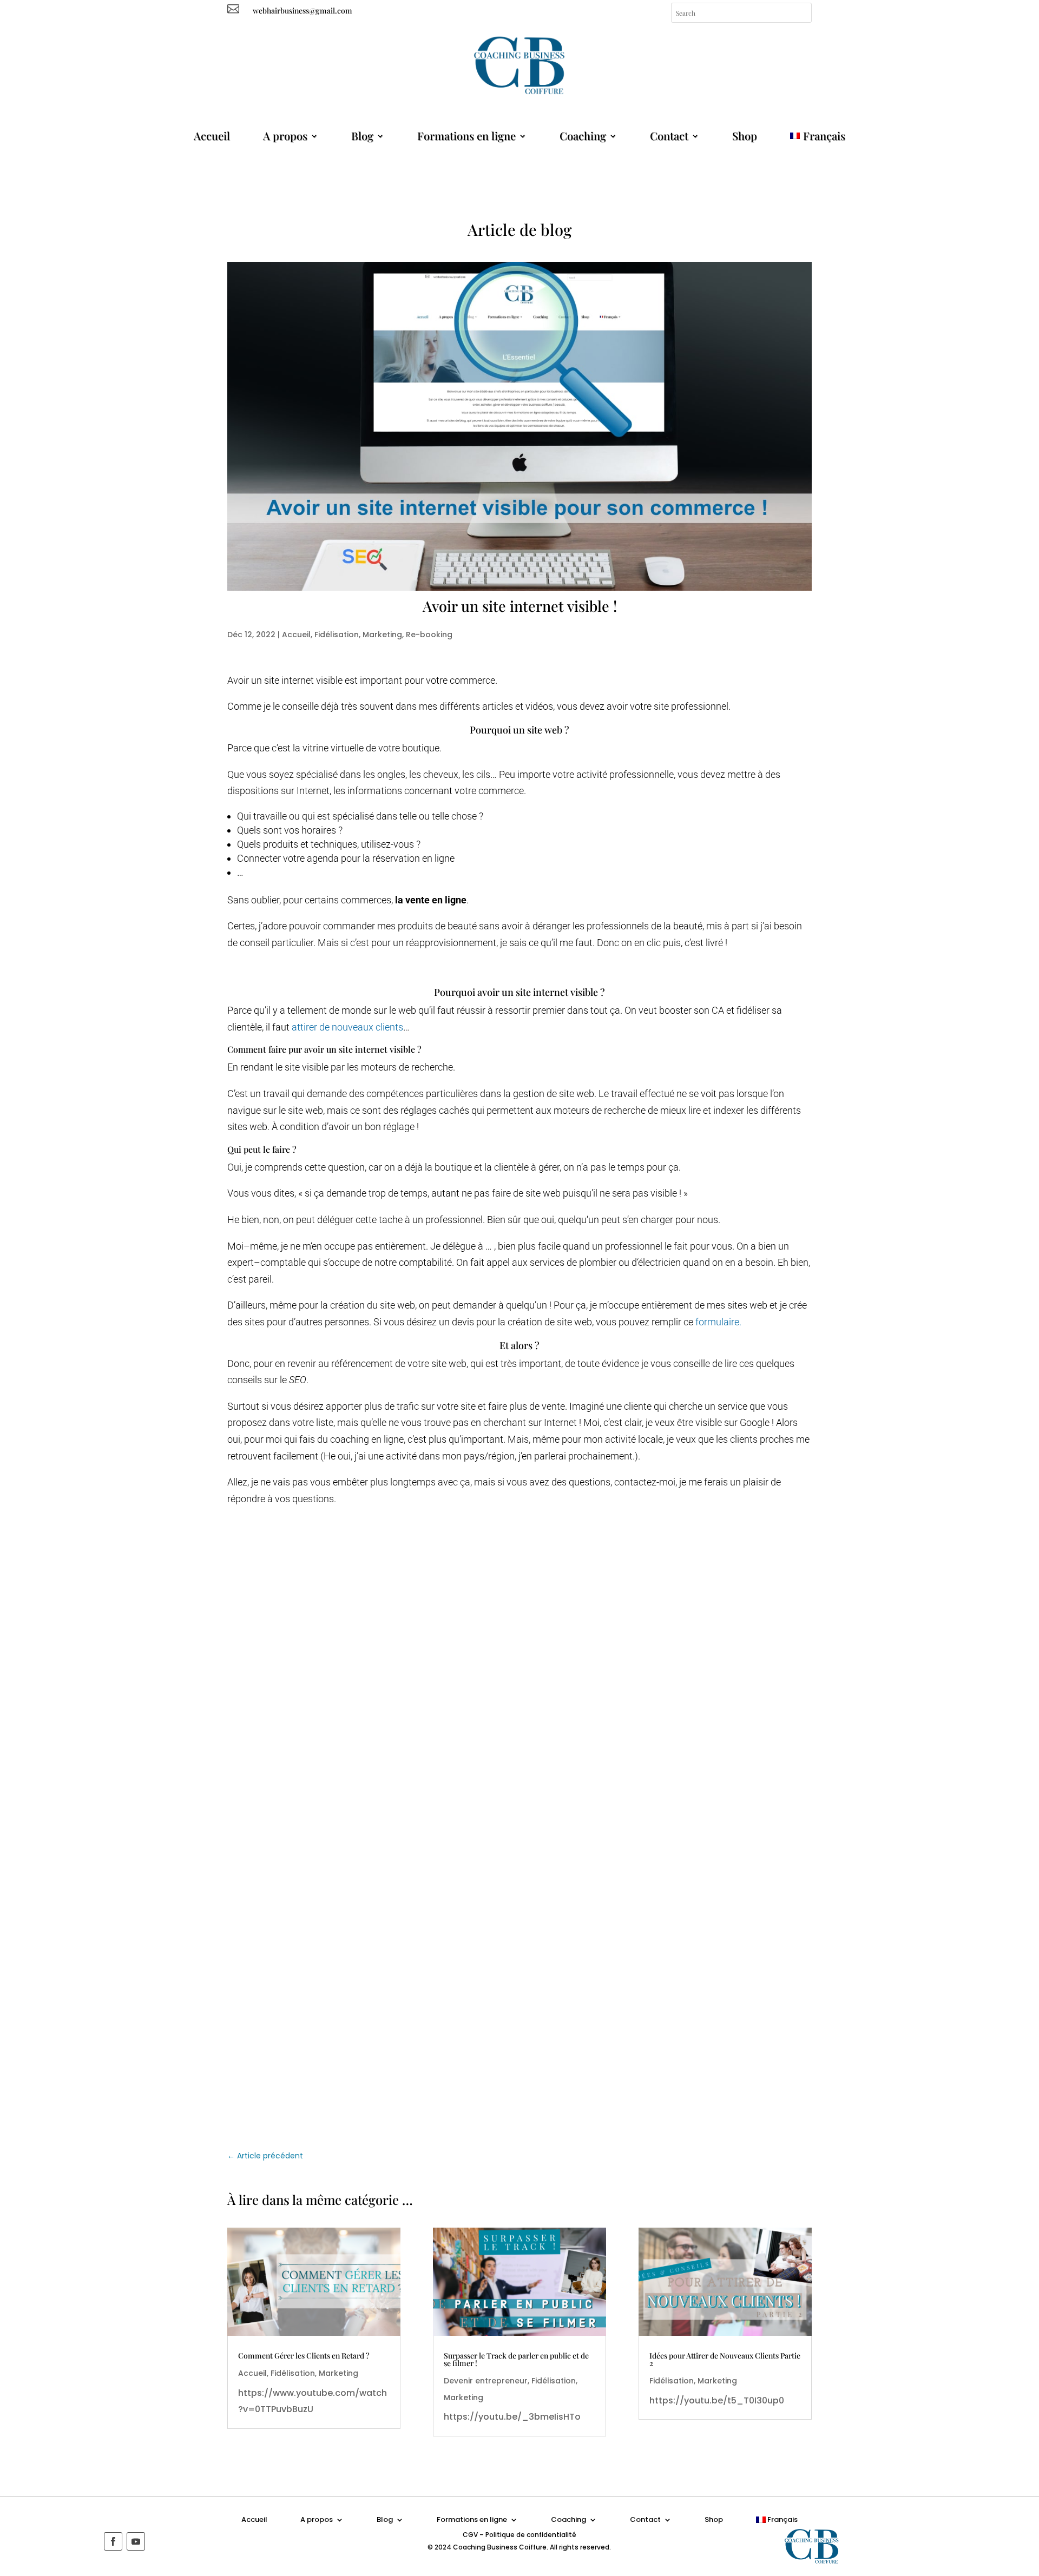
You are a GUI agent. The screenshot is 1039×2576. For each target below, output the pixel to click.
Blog (362, 136)
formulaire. (718, 1322)
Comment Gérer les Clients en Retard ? (304, 2356)
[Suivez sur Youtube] (136, 2541)
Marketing (382, 635)
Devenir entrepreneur (486, 2381)
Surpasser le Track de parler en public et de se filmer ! (516, 2359)
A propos (285, 136)
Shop (745, 136)
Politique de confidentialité (531, 2535)
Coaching (583, 136)
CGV (470, 2535)
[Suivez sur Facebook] (113, 2541)
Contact (669, 136)
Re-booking (429, 635)
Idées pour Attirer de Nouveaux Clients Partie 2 (725, 2359)
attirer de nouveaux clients (346, 1027)
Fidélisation (337, 635)
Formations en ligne (466, 136)
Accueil (212, 136)
